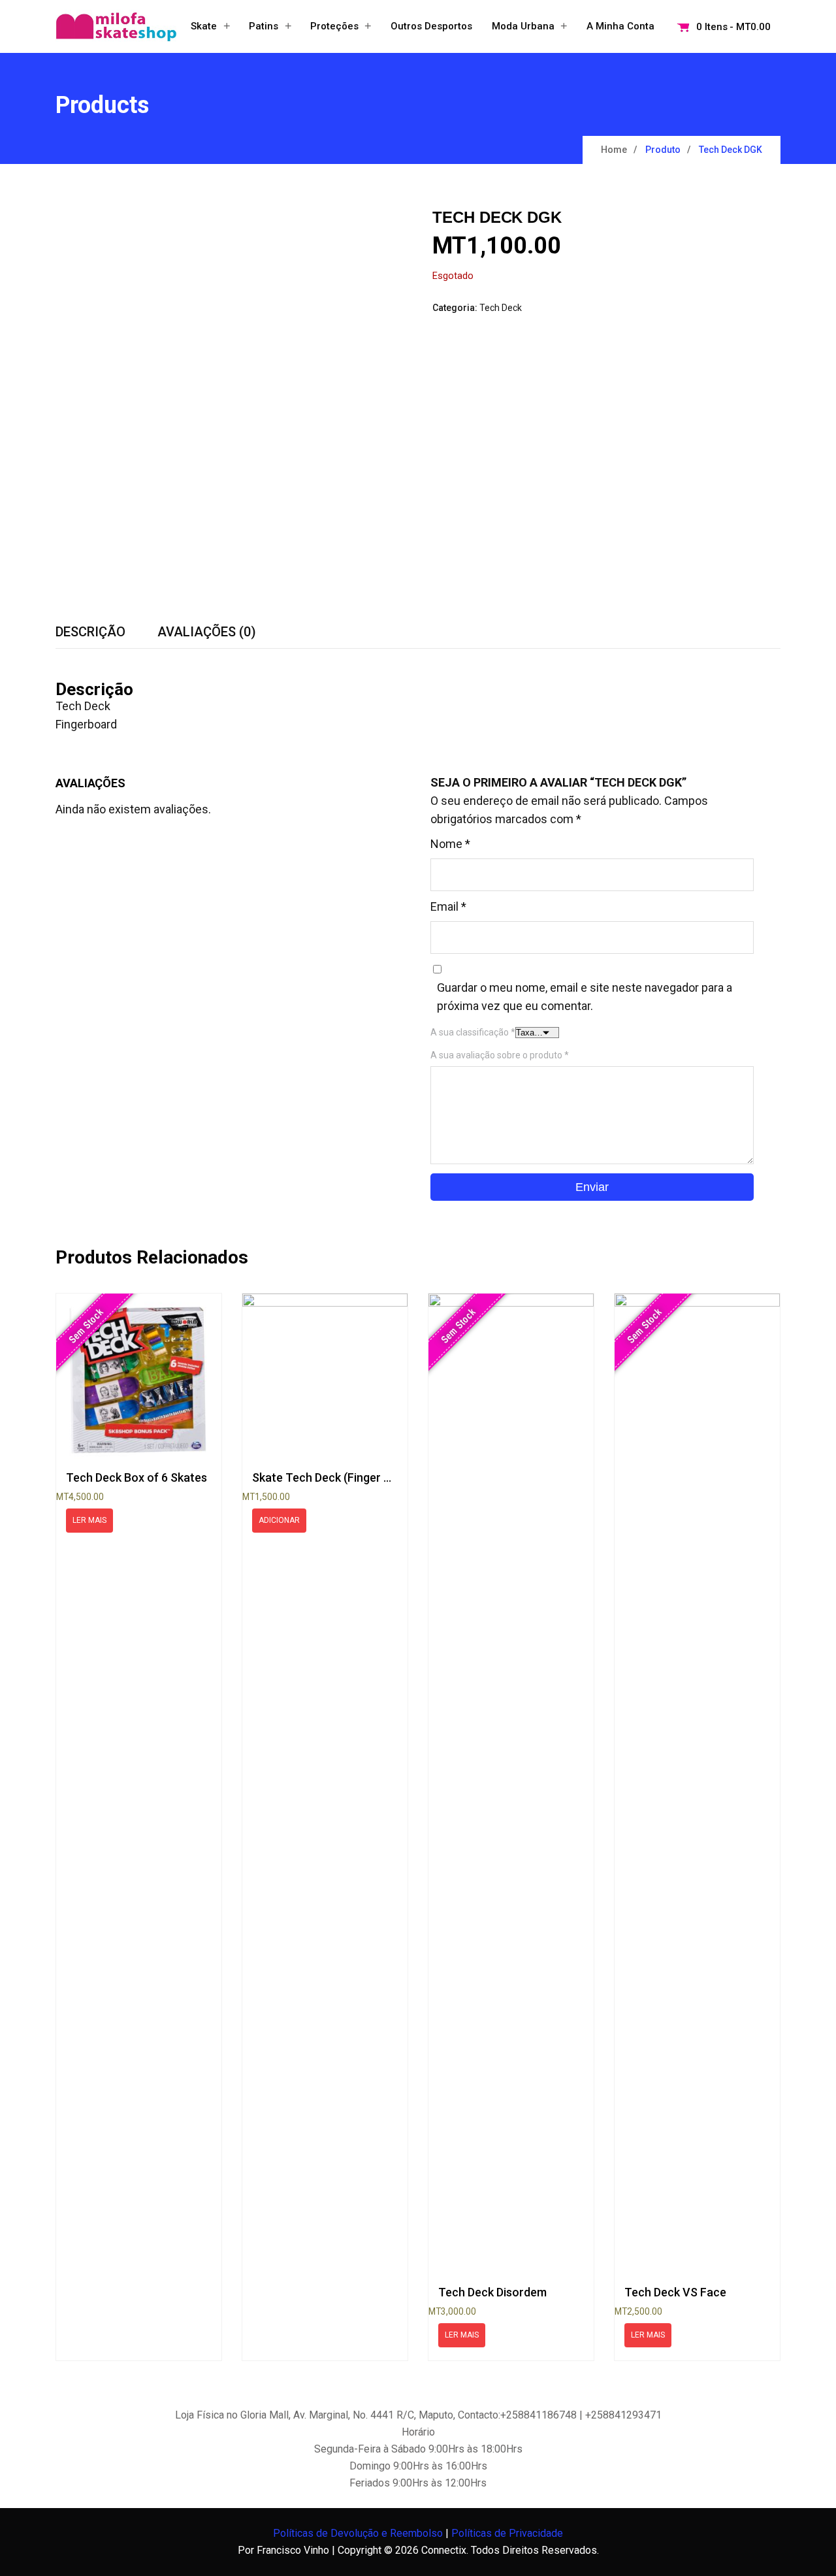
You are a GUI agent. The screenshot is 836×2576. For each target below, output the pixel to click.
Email (448, 906)
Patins (264, 26)
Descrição (90, 632)
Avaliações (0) (207, 632)
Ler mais (89, 1520)
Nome (450, 844)
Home (614, 150)
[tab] (90, 632)
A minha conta (620, 26)
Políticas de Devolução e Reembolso (358, 2533)
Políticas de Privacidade (507, 2533)
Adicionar (279, 1520)
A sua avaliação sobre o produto (500, 1055)
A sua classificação (473, 1032)
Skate (204, 26)
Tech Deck (501, 308)
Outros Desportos (431, 26)
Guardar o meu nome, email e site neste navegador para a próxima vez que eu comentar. (585, 997)
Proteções (334, 26)
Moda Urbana (523, 26)
